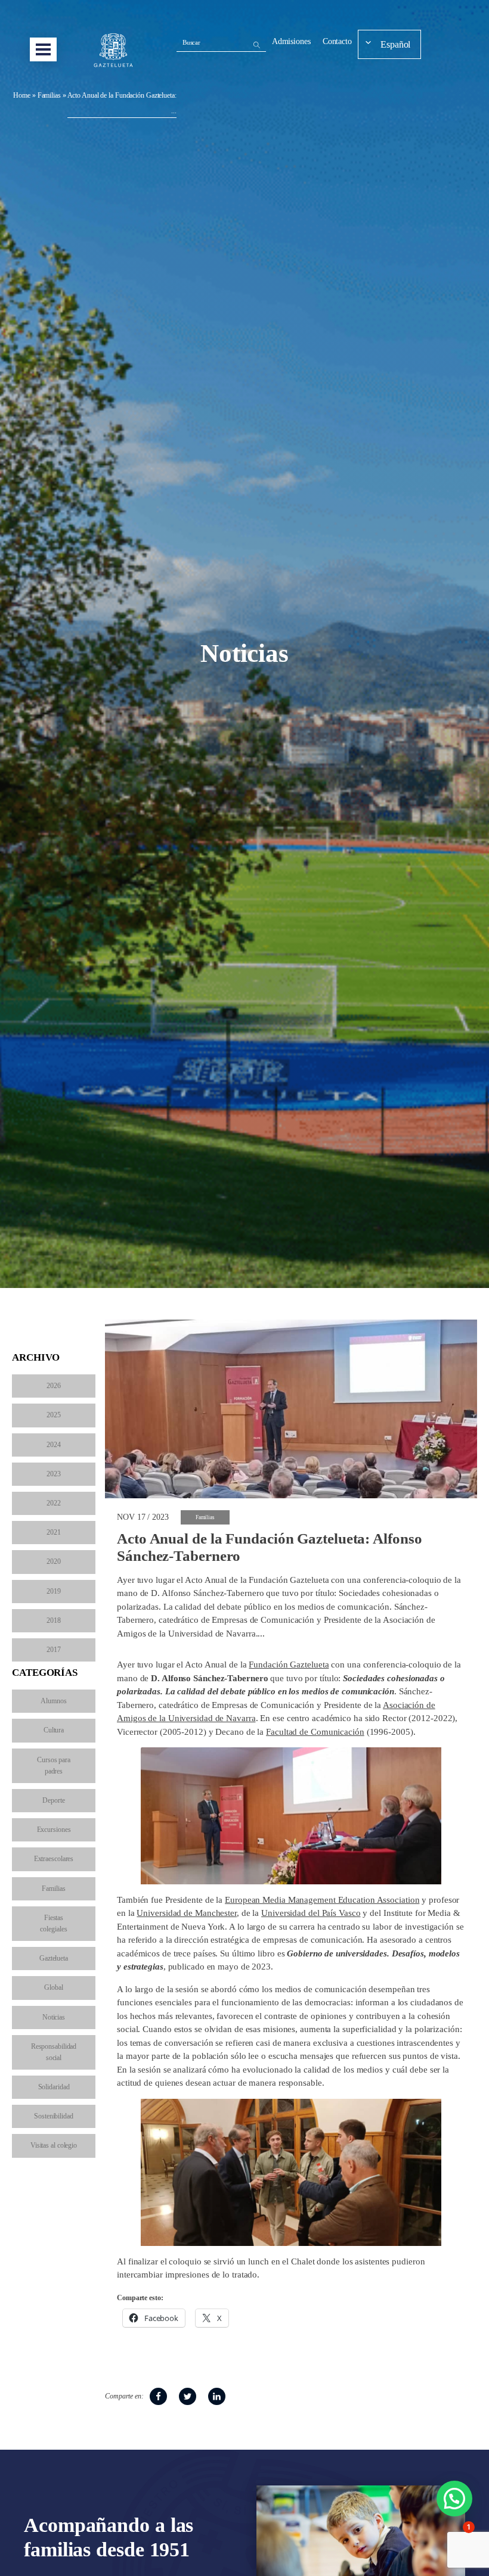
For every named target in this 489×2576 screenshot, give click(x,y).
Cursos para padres (54, 1765)
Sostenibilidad (54, 2116)
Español (395, 44)
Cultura (54, 1730)
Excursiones (54, 1830)
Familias (49, 95)
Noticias (54, 2017)
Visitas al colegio (54, 2145)
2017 (54, 1650)
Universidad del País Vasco (311, 1913)
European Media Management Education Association (322, 1900)
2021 (54, 1532)
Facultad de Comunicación (315, 1732)
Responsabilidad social (54, 2052)
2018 (54, 1620)
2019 (54, 1591)
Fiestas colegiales (53, 1923)
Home (22, 95)
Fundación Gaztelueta (289, 1665)
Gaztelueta (54, 1958)
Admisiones (291, 41)
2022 (54, 1503)
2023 (54, 1474)
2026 (54, 1386)
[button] (454, 2499)
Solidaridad (54, 2087)
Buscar (191, 42)
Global (53, 1987)
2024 (54, 1445)
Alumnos (53, 1701)
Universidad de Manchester (187, 1913)
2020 (54, 1561)
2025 (54, 1415)
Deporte (53, 1800)
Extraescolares (54, 1859)
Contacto (337, 41)
